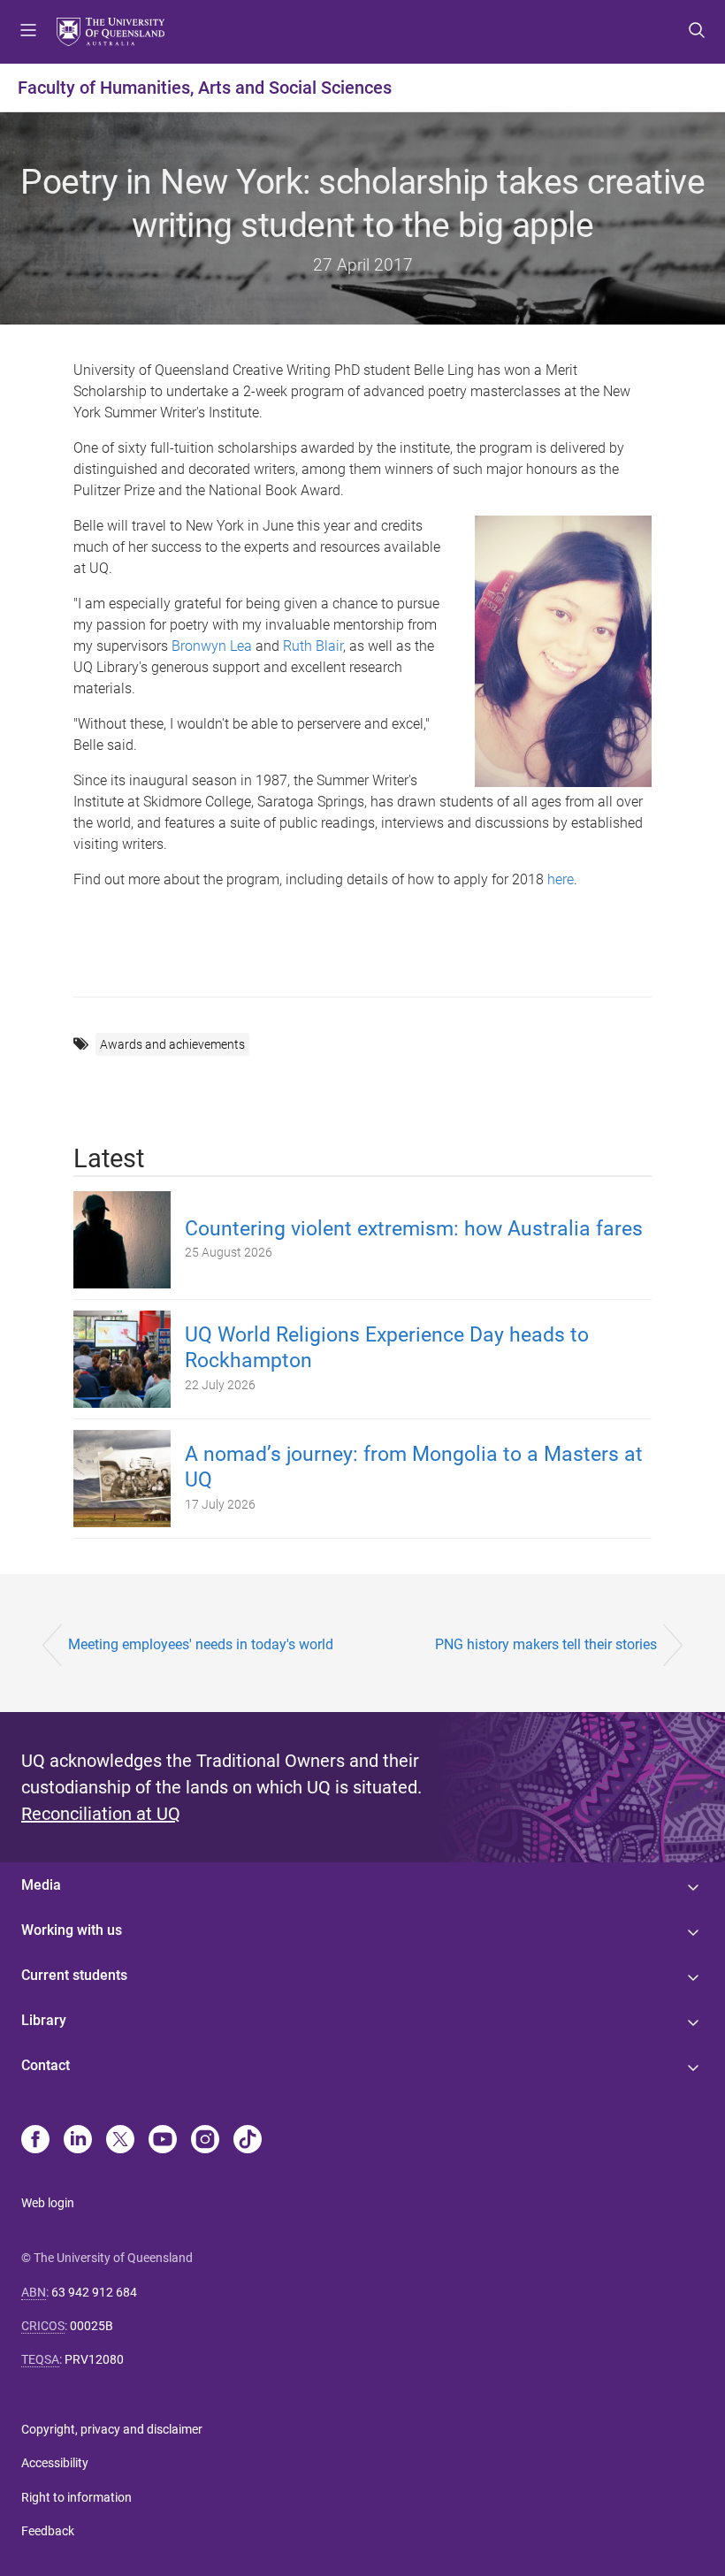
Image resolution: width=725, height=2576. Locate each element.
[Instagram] (205, 2141)
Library (44, 2020)
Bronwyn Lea (212, 646)
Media (41, 1885)
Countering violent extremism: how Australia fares (414, 1229)
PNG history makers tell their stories (546, 1644)
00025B (92, 2326)
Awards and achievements (172, 1044)
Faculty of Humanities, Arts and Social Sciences (205, 88)
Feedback (48, 2531)
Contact (46, 2065)
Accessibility (55, 2463)
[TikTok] (248, 2141)
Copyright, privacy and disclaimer (112, 2429)
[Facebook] (35, 2141)
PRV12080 (94, 2359)
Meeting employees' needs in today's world (201, 1644)
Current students (74, 1975)
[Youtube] (163, 2141)
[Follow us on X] (120, 2141)
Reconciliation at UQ (101, 1814)
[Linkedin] (78, 2141)
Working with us (72, 1930)
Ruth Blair (313, 646)
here (561, 879)
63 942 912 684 (94, 2292)
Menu (28, 32)
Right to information (76, 2497)
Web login (48, 2203)
